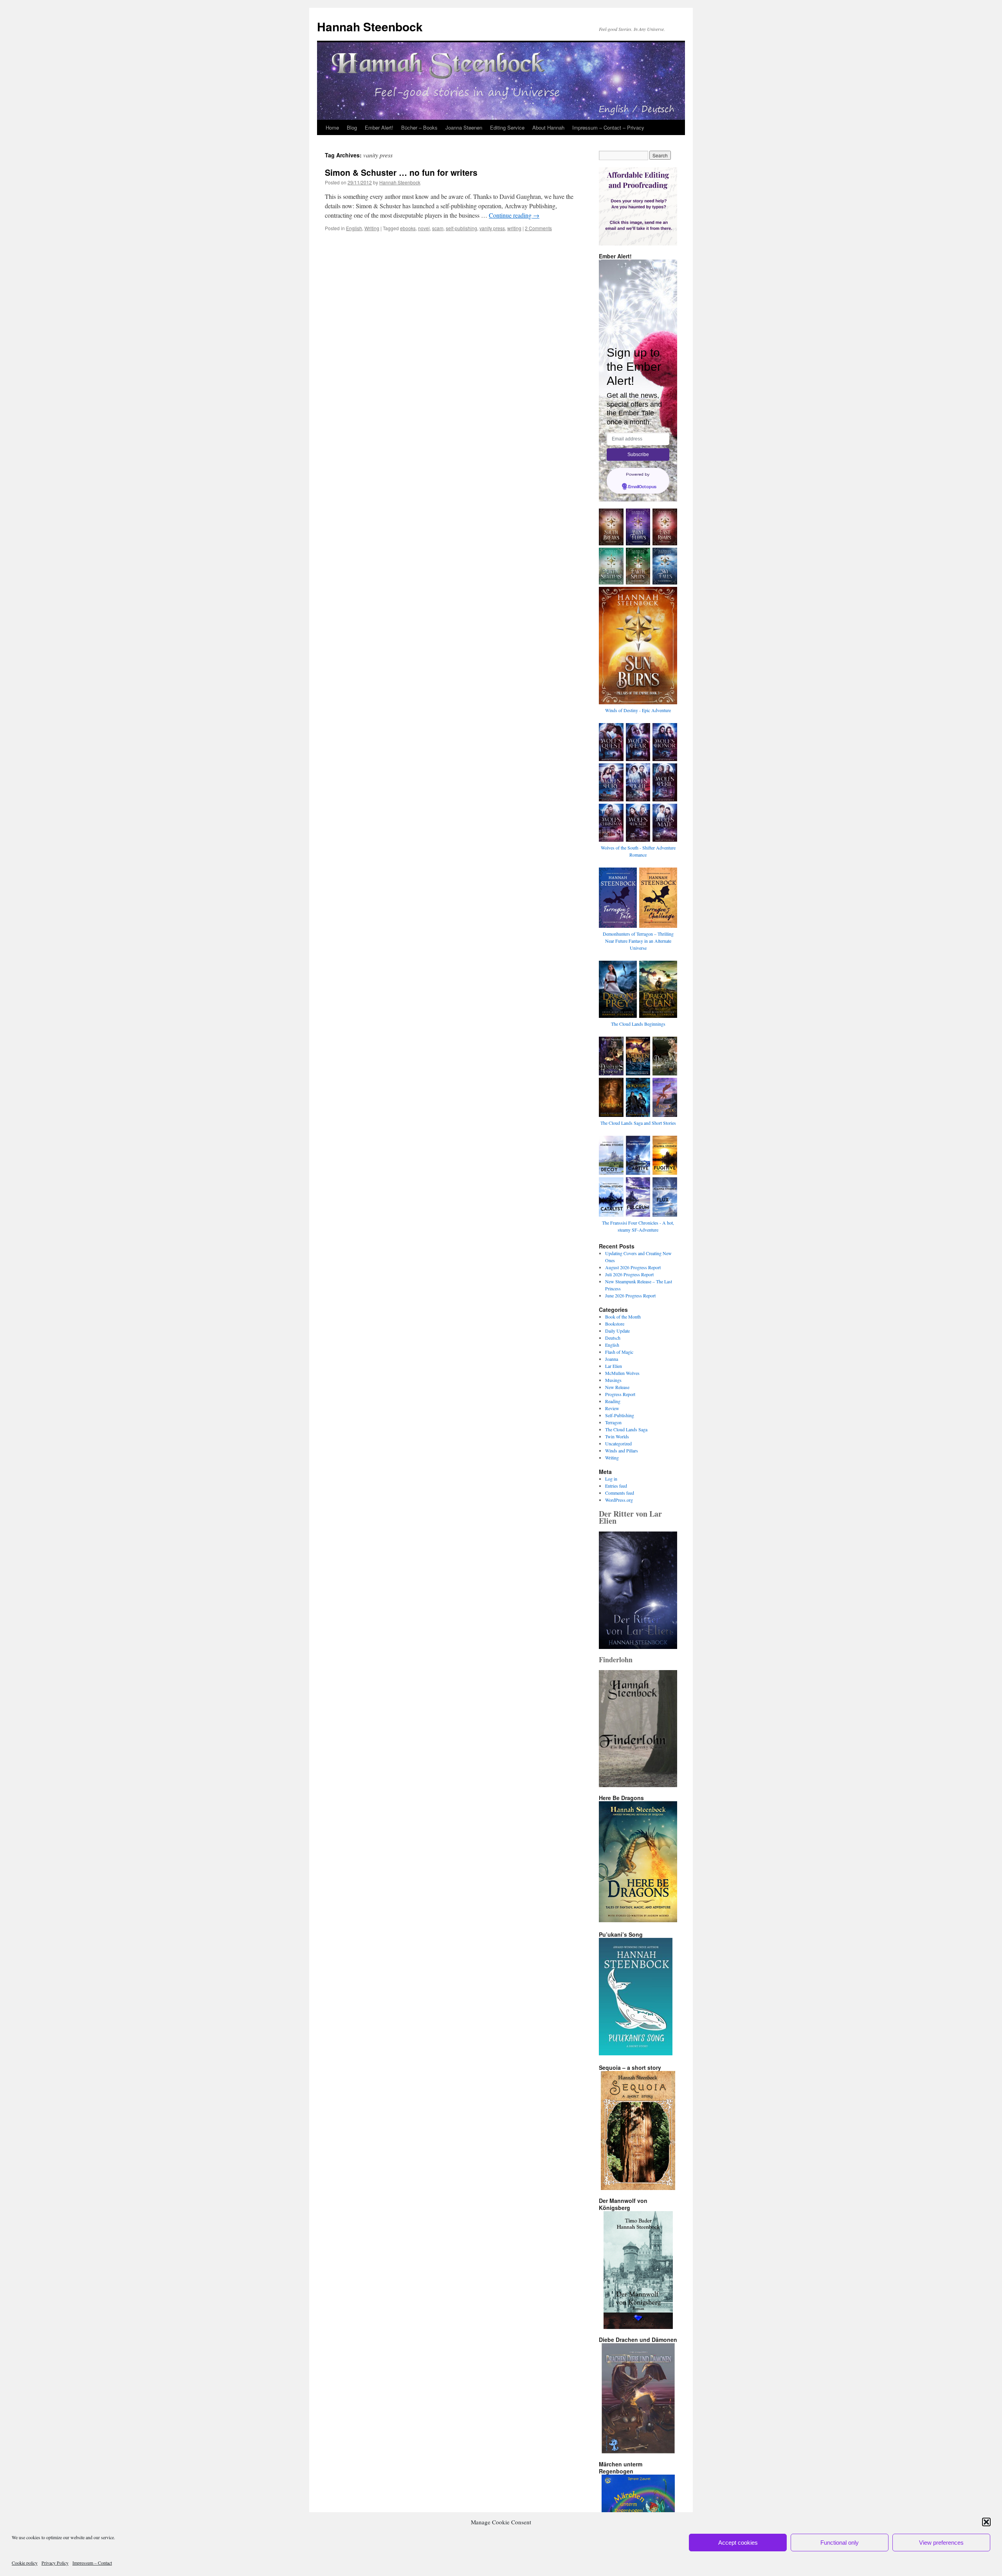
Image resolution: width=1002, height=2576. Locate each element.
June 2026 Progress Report (630, 1295)
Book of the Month (623, 1317)
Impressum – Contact (92, 2563)
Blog (352, 127)
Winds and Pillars (622, 1450)
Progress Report (620, 1394)
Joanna (612, 1359)
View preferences (941, 2543)
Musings (613, 1380)
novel (424, 228)
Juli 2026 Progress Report (629, 1274)
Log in (611, 1479)
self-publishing (461, 228)
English (354, 228)
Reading (613, 1401)
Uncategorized (618, 1443)
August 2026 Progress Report (633, 1267)
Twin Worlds (617, 1436)
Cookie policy (25, 2563)
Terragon (613, 1422)
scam (438, 228)
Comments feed (620, 1493)
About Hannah (548, 127)
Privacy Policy (55, 2563)
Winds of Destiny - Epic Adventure (638, 710)
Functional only (840, 2543)
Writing (372, 228)
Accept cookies (738, 2543)
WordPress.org (619, 1500)
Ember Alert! (379, 127)
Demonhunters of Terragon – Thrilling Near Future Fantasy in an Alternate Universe (638, 941)
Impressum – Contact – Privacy (608, 127)
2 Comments (538, 228)
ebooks (408, 228)
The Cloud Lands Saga (626, 1429)
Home (332, 127)
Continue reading (514, 215)
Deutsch (613, 1338)
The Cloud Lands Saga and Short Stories (638, 1123)
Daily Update (617, 1331)
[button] (986, 2522)
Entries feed (616, 1486)
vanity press (492, 228)
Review (612, 1408)
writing (514, 228)
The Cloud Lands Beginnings (638, 1024)
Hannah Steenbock (370, 26)
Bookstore (615, 1324)
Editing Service (507, 127)
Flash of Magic (619, 1352)
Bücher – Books (419, 127)
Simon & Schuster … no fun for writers (401, 172)
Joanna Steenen (464, 127)
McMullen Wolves (622, 1373)
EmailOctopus (642, 487)
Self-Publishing (620, 1415)
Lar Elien (614, 1366)
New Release (617, 1387)
